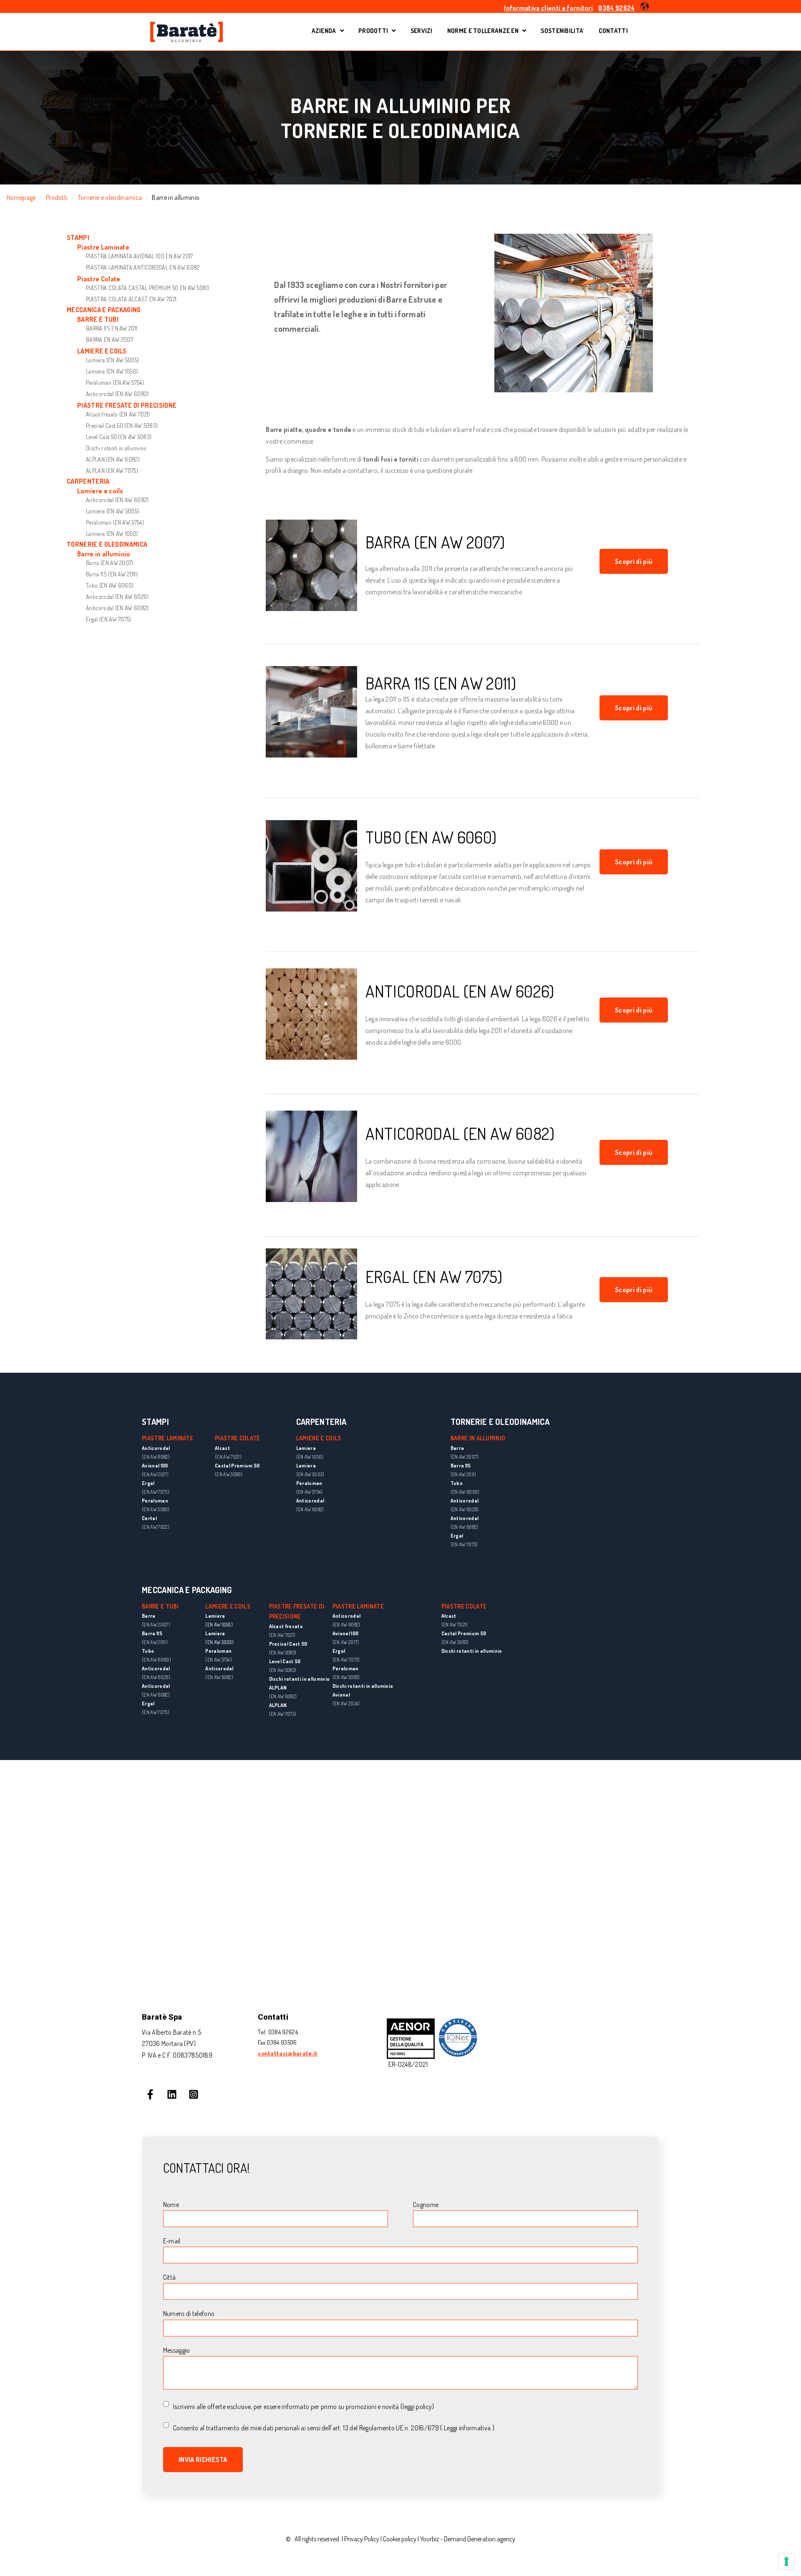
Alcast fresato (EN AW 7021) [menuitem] (118, 414)
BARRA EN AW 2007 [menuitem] (110, 340)
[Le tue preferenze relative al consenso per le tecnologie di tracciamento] (786, 2561)
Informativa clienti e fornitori (548, 8)
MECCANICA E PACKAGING (187, 1590)
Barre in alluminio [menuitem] (104, 554)
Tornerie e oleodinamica (110, 197)
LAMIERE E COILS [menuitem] (102, 351)
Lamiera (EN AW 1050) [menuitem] (112, 371)
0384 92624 (616, 8)
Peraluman (155, 1501)
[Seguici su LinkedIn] (172, 2094)
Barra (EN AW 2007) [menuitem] (110, 563)
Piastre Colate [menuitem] (99, 279)
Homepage (21, 197)
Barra (457, 1448)
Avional (341, 1695)
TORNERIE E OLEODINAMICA (500, 1422)
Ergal (148, 1483)
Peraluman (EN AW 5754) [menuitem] (115, 383)
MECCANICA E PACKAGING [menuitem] (104, 310)
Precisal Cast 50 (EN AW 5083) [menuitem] (122, 426)
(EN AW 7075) (156, 1492)
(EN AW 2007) (465, 1457)
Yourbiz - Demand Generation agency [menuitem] (468, 2539)
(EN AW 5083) (156, 1509)
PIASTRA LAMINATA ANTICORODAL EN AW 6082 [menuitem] (143, 267)
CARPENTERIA (321, 1422)
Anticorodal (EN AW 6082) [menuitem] (117, 394)
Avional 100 (155, 1466)
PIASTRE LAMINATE (358, 1606)
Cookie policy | (402, 2539)
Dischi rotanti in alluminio (300, 1679)
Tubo (457, 1483)
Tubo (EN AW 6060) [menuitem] (110, 585)
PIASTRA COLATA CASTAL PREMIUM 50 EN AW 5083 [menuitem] (148, 288)
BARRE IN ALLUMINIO (478, 1438)
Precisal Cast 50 (288, 1644)
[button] (645, 6)
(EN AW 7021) (282, 1635)
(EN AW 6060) (465, 1492)
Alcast (449, 1616)
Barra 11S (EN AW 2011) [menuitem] (112, 574)
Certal (149, 1518)
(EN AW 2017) (155, 1474)
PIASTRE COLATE (464, 1606)
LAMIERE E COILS (319, 1438)
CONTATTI (613, 31)
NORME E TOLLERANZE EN (483, 31)
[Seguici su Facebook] (150, 2094)
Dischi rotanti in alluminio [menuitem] (116, 448)
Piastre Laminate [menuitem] (103, 247)
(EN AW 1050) (219, 1625)
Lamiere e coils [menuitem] (100, 491)
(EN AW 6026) (465, 1509)
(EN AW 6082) (156, 1457)
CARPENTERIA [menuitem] (88, 481)
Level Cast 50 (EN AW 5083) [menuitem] (119, 437)
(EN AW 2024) (346, 1703)
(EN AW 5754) (219, 1660)
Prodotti (57, 197)
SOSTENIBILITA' (562, 31)
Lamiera (215, 1616)
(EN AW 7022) (156, 1527)
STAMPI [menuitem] (78, 238)
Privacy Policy (362, 2539)
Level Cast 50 (285, 1661)
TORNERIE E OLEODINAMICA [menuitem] (107, 544)
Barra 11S (461, 1466)
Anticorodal (156, 1448)
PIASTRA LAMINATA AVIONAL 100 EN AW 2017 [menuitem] (139, 256)
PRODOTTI (373, 31)
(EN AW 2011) (463, 1474)
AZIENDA (328, 32)
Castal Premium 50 (464, 1633)
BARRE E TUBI (160, 1606)
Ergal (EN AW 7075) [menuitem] (109, 619)
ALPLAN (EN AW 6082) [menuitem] (113, 459)
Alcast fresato (286, 1626)
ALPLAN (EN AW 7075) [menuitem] (112, 471)
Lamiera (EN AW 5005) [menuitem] (112, 360)
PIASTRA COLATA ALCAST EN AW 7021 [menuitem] (131, 299)
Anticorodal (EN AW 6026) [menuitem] (117, 597)
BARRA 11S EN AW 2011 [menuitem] (112, 328)
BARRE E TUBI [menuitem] (98, 319)
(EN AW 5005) (219, 1642)
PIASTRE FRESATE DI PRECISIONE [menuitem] (127, 405)
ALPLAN (278, 1688)
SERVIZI (422, 31)
